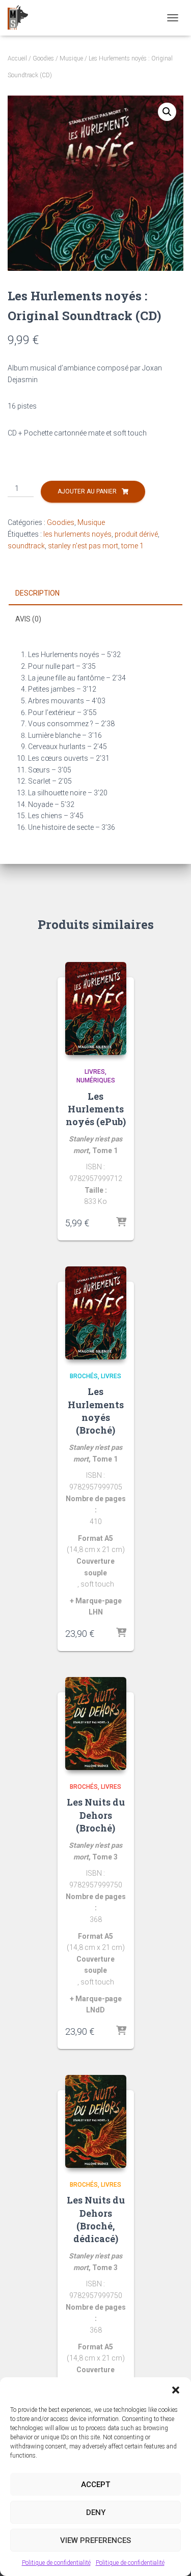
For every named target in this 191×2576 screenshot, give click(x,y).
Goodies (43, 58)
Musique (71, 58)
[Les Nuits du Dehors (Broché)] (96, 1724)
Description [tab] (37, 593)
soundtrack (26, 546)
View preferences (95, 2540)
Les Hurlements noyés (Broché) (96, 1411)
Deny (96, 2512)
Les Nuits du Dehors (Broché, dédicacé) (96, 2219)
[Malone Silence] (22, 18)
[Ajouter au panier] (121, 1223)
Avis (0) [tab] (28, 619)
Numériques (96, 1080)
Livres (95, 1072)
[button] (176, 2390)
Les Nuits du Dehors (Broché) (96, 1815)
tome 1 (132, 546)
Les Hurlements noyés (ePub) (96, 1109)
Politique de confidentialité (56, 2563)
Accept (95, 2485)
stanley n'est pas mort (83, 546)
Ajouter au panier (87, 491)
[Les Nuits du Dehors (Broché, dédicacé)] (96, 2121)
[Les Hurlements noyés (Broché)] (96, 1313)
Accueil (17, 58)
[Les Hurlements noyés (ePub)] (96, 1008)
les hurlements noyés (77, 534)
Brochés (84, 1376)
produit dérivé (136, 534)
